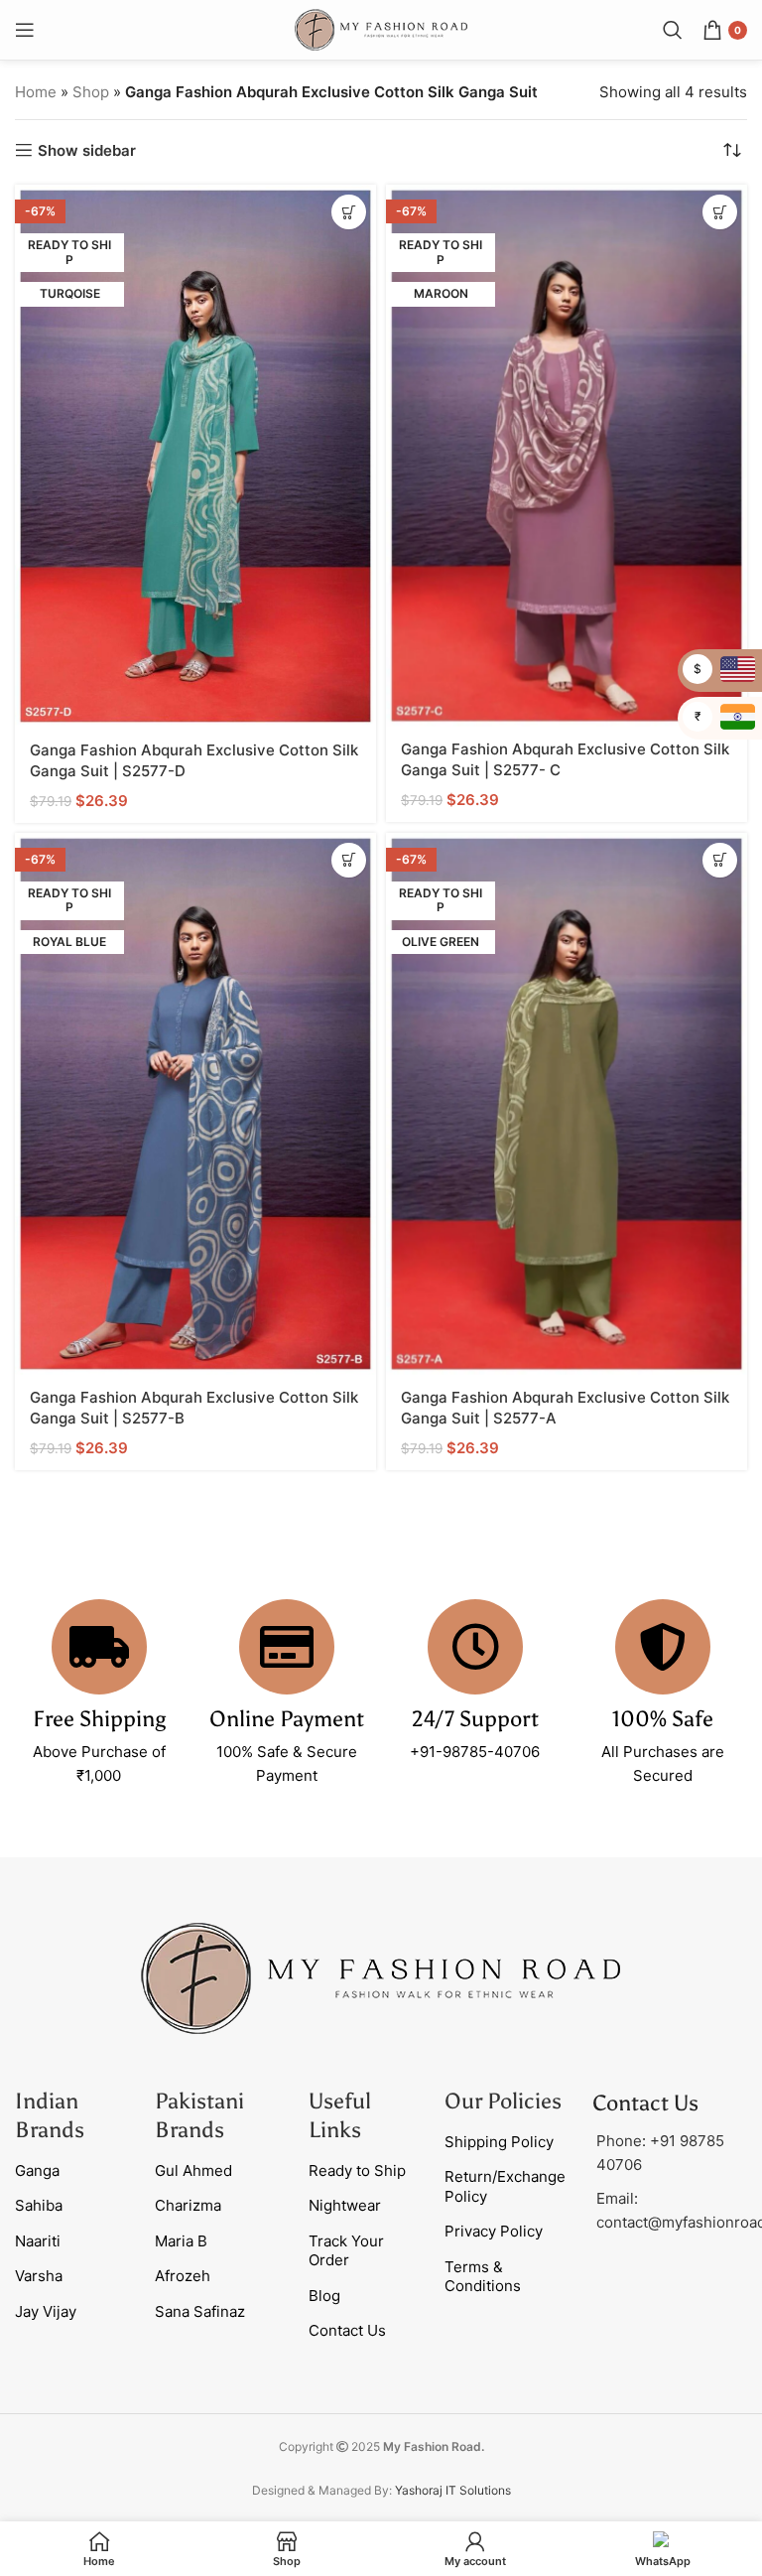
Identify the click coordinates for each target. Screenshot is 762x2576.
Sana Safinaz (200, 2311)
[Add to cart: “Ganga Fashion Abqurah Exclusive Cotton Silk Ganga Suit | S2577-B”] (349, 860)
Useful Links (340, 2115)
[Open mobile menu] (25, 30)
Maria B (181, 2241)
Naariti (38, 2241)
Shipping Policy (499, 2142)
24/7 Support (475, 1719)
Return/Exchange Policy (505, 2186)
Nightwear (345, 2205)
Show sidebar (87, 150)
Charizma (188, 2205)
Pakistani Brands (199, 2115)
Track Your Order (346, 2251)
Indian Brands (50, 2115)
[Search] (673, 30)
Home (36, 92)
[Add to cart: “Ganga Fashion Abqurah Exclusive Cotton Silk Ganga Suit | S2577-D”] (349, 212)
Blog (324, 2296)
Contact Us (347, 2330)
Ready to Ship (357, 2170)
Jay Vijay (46, 2311)
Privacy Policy (494, 2231)
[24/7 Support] (475, 1647)
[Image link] (381, 1977)
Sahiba (39, 2205)
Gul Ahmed (193, 2170)
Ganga (37, 2170)
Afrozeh (183, 2276)
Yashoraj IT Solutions (453, 2490)
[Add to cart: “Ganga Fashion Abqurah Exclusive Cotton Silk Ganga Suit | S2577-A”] (720, 860)
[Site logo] (381, 28)
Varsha (39, 2276)
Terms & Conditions (483, 2277)
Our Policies (503, 2101)
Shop (91, 92)
